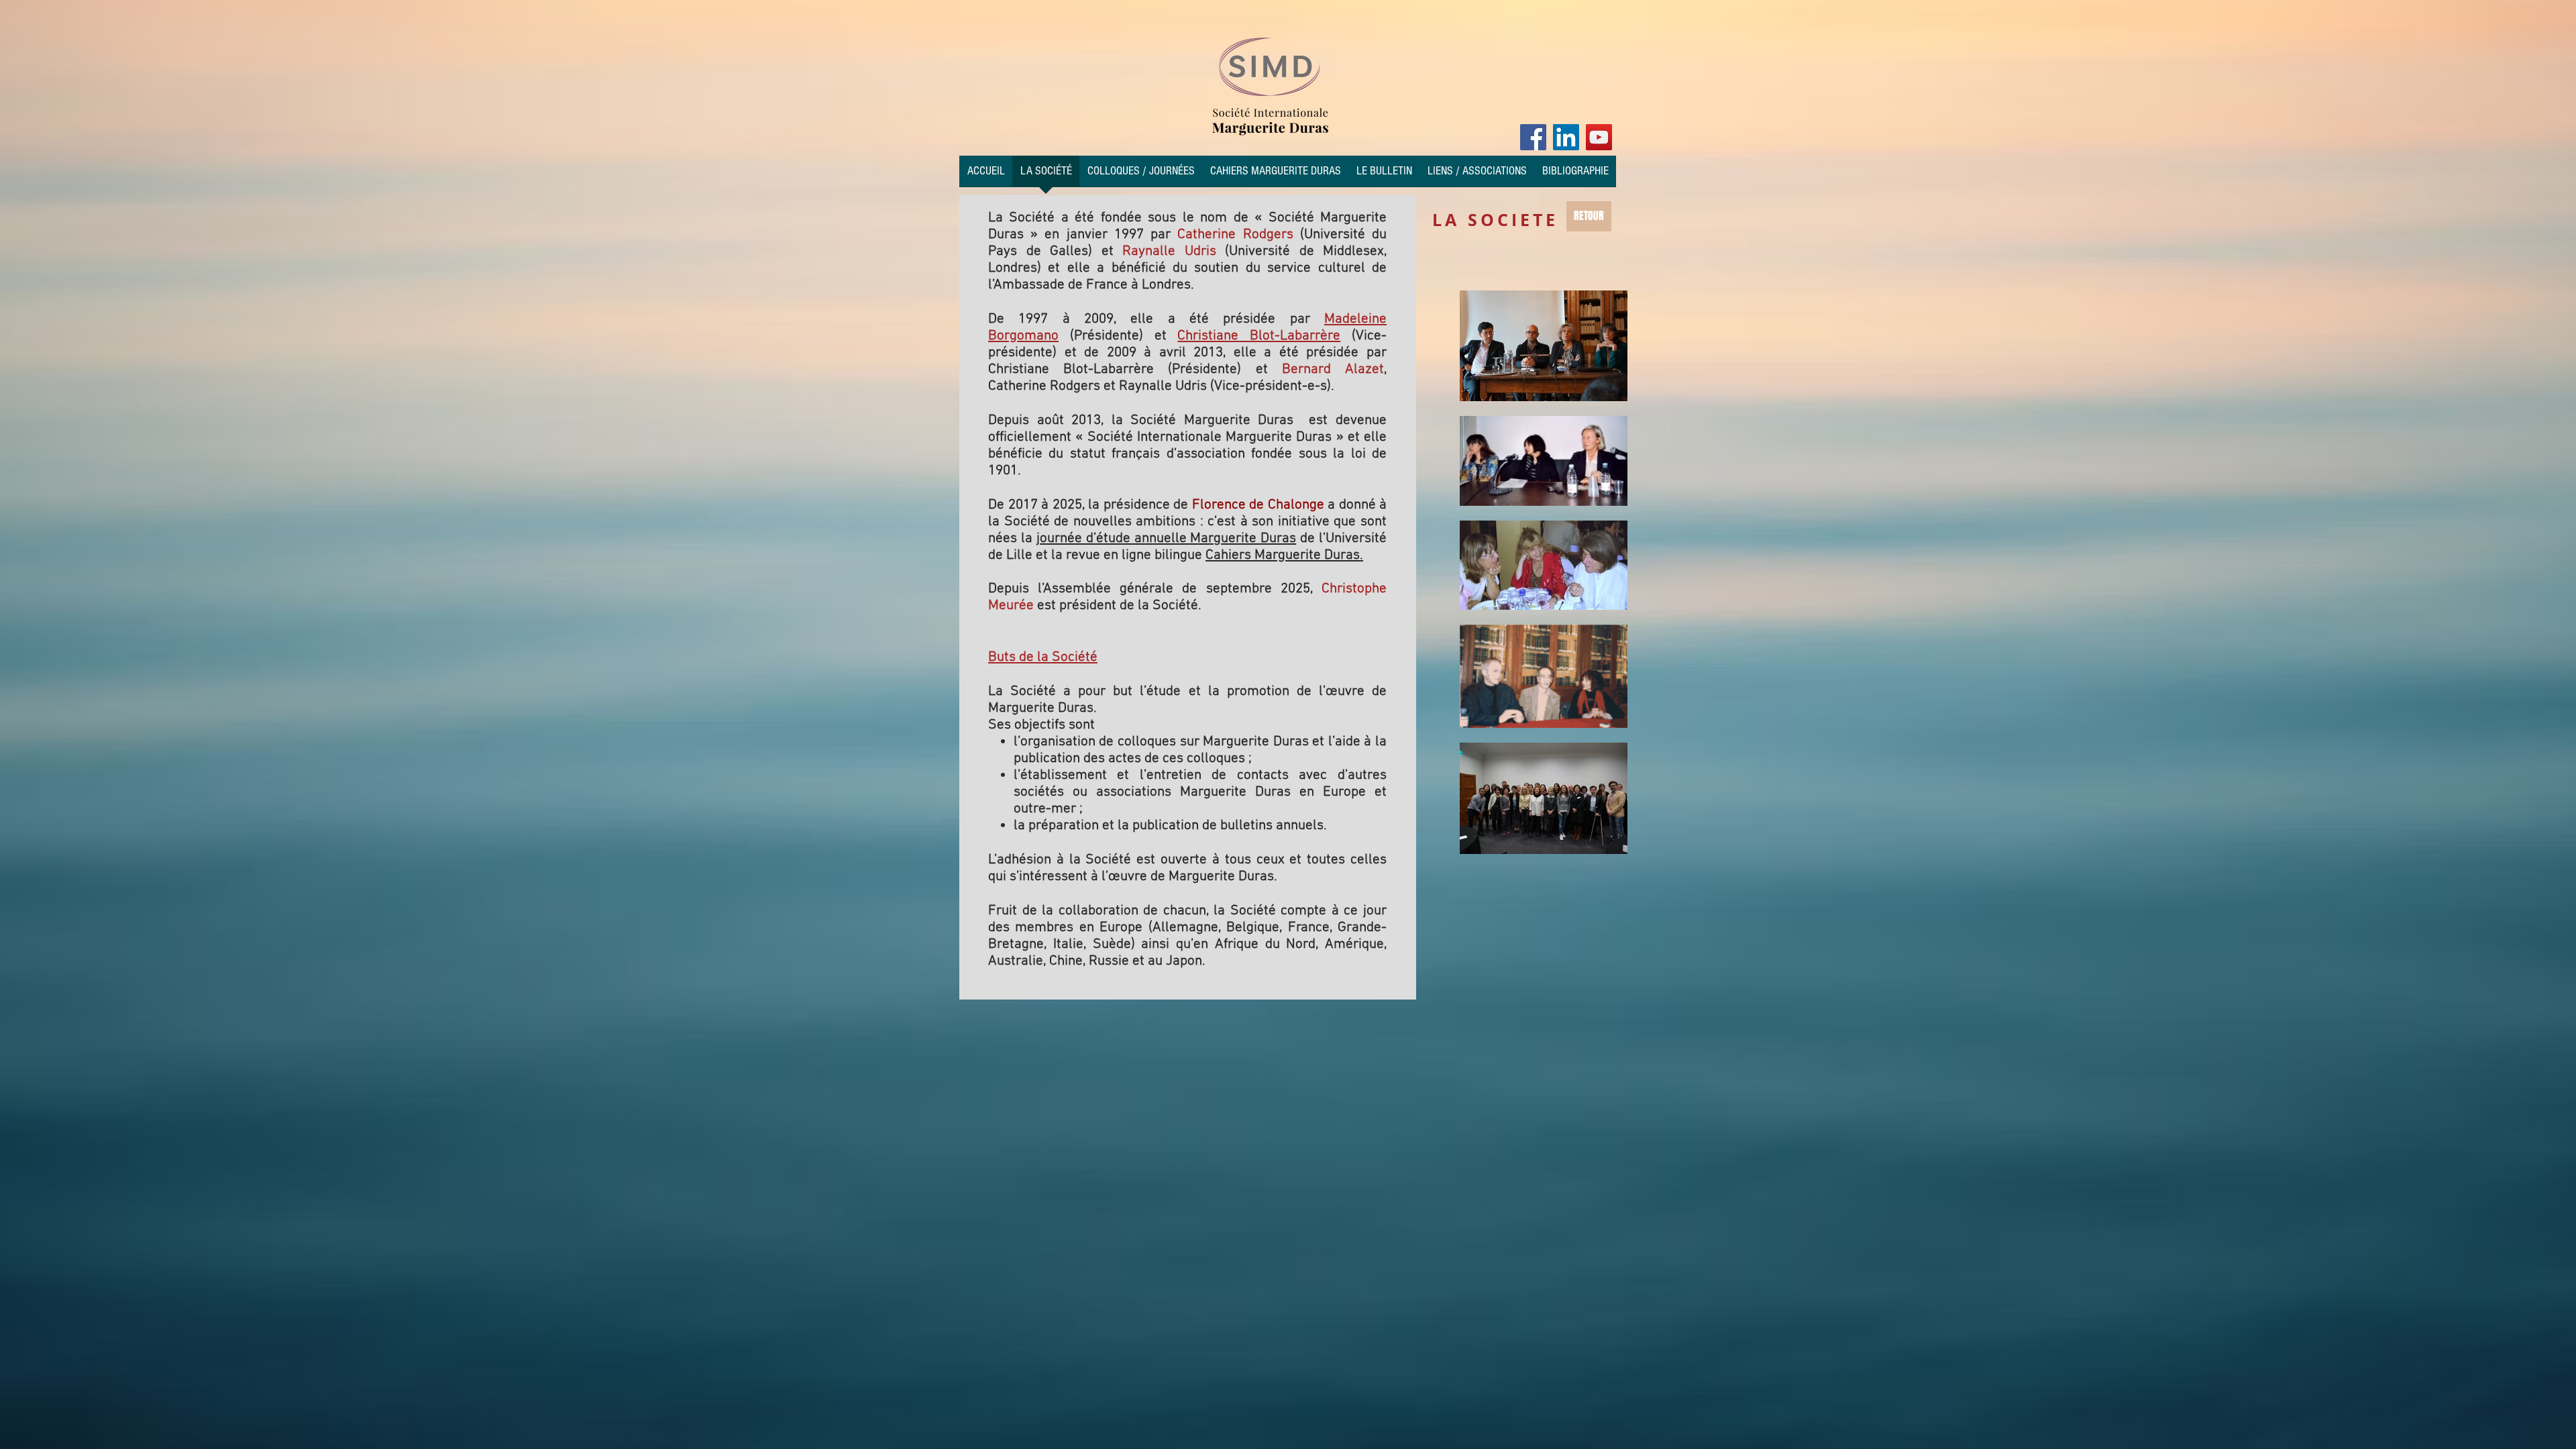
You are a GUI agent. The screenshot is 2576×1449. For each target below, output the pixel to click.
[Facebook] (1533, 137)
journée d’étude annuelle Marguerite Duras (1167, 538)
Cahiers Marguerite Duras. (1284, 555)
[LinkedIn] (1566, 137)
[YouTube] (1599, 137)
